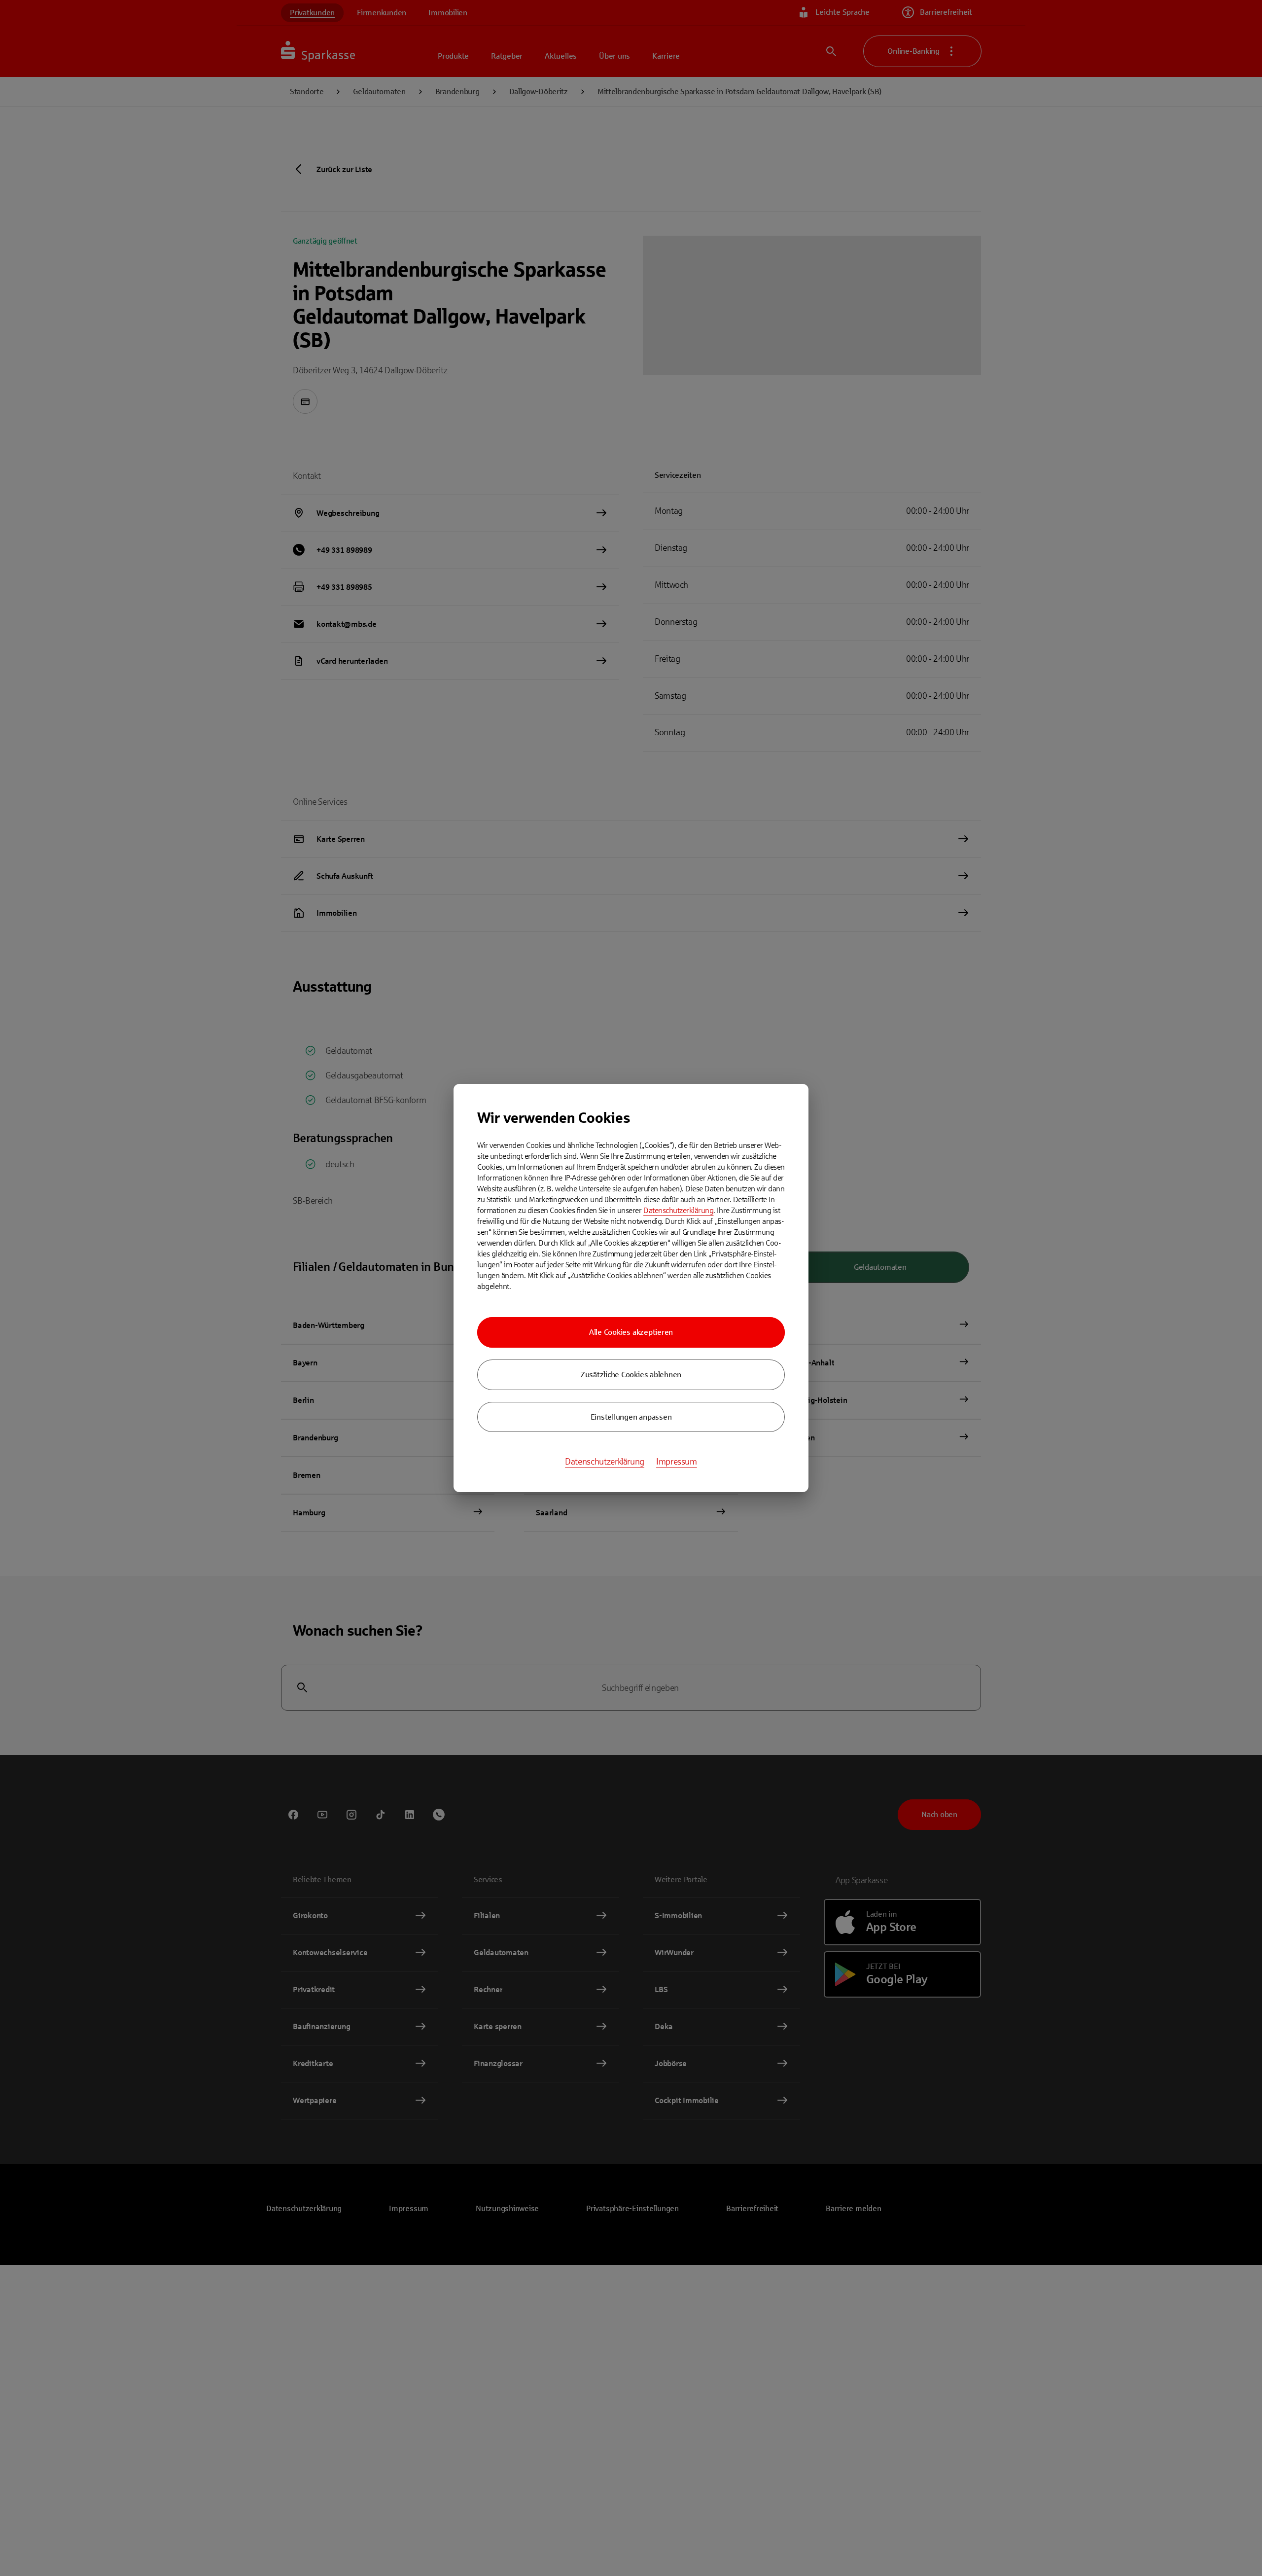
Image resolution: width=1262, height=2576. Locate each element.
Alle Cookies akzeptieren (631, 1332)
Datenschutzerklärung (678, 1210)
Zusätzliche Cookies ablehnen (631, 1375)
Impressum (677, 1462)
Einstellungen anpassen (631, 1417)
